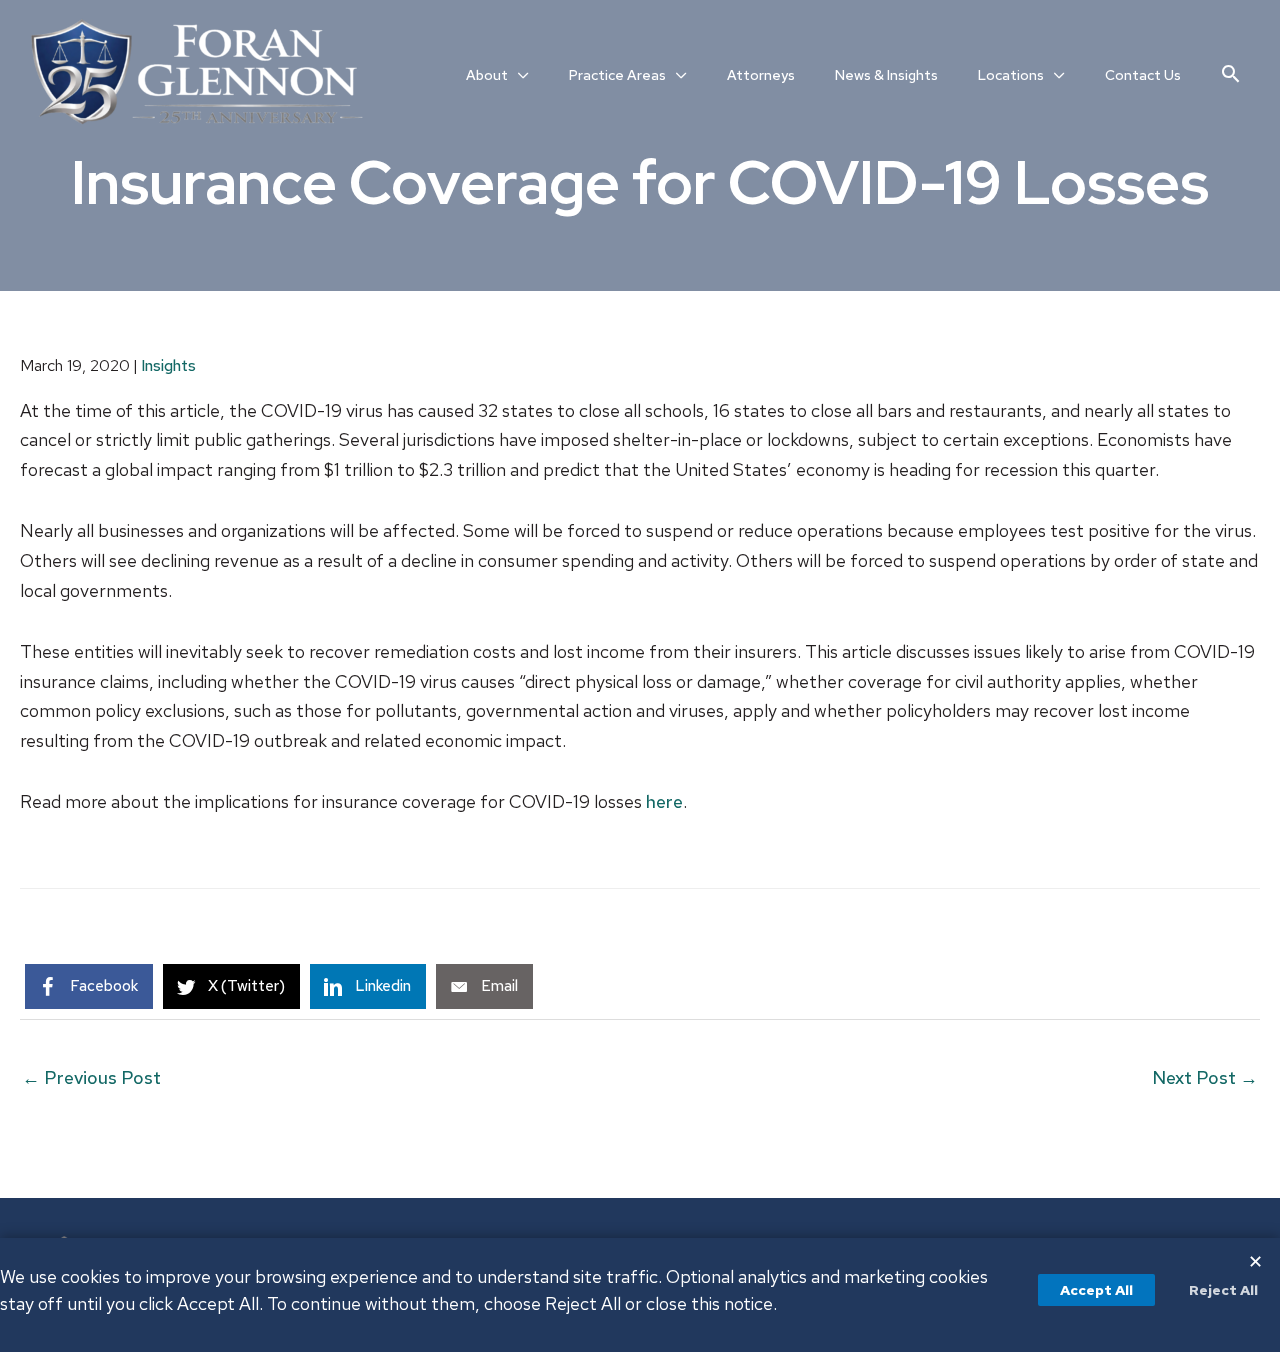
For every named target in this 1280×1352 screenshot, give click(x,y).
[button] (1230, 73)
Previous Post (91, 1077)
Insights (168, 365)
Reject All (1223, 1290)
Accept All (1096, 1290)
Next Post (1205, 1077)
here (664, 801)
